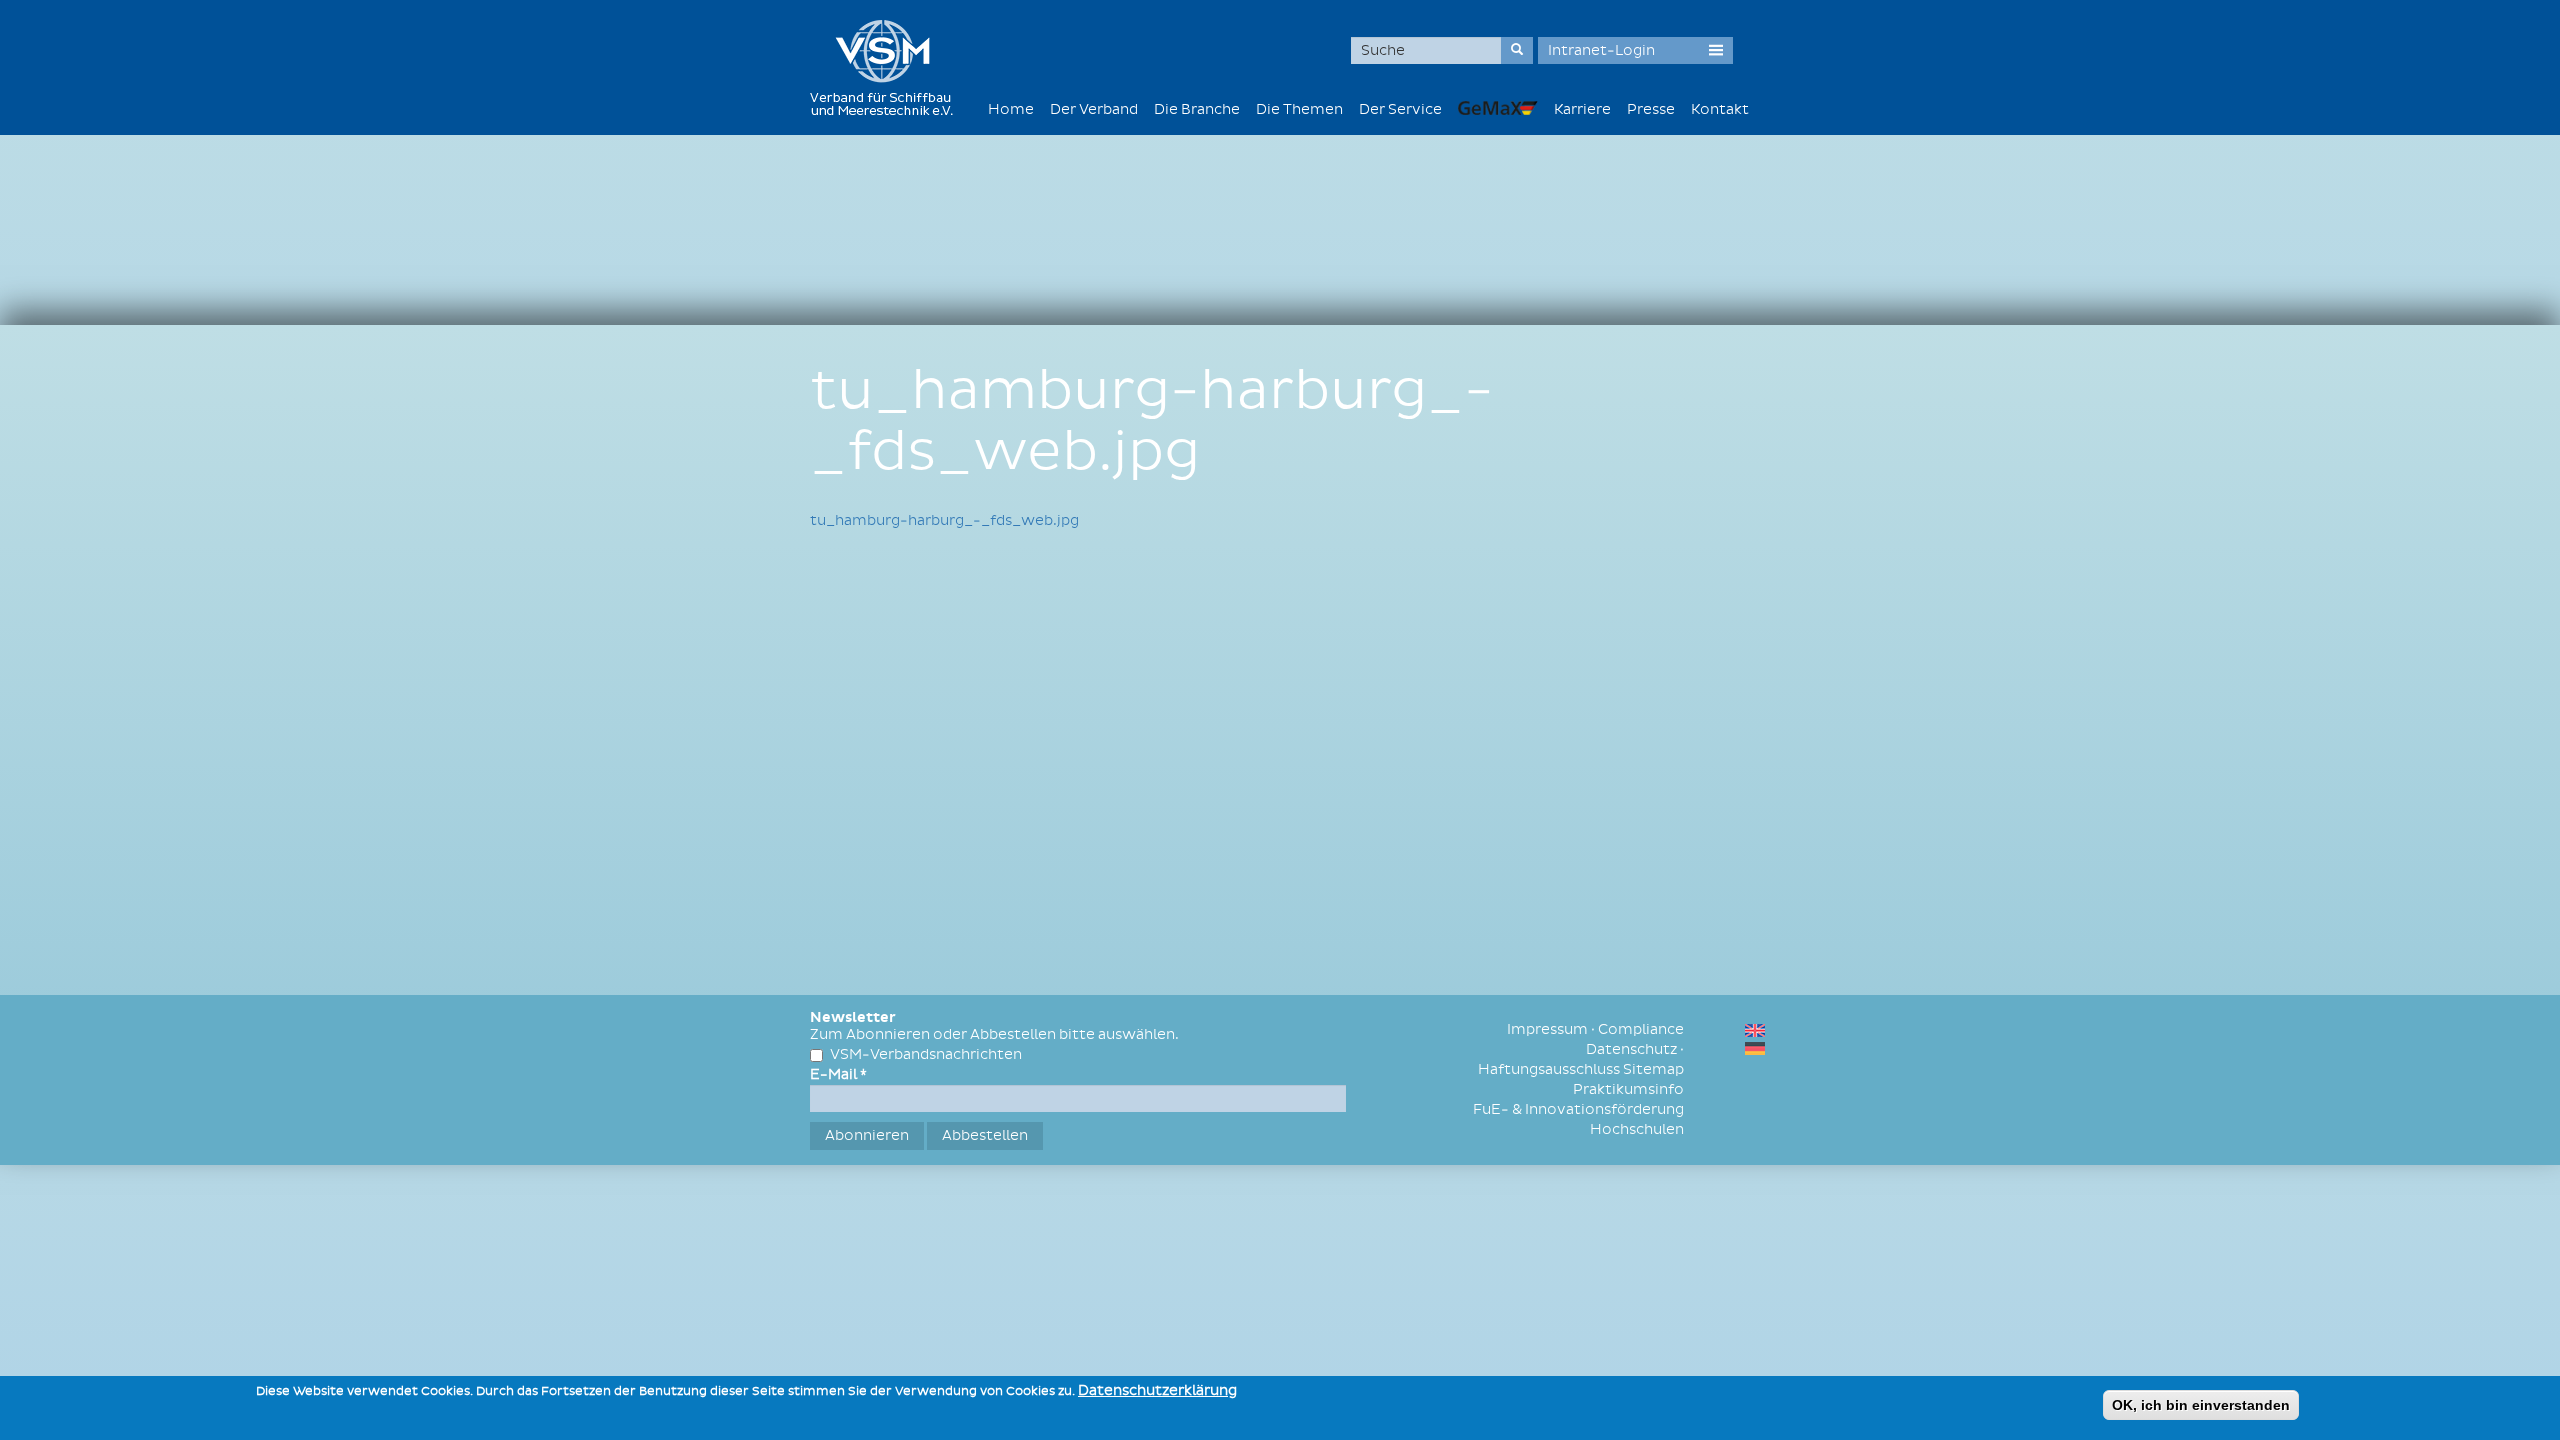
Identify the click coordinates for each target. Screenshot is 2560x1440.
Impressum (1547, 1029)
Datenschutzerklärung (1157, 1390)
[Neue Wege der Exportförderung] (1498, 107)
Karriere (1582, 109)
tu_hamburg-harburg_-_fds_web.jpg (944, 520)
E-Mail (838, 1074)
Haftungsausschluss (1549, 1069)
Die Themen (1299, 109)
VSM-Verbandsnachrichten (926, 1054)
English (1755, 1030)
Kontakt (1720, 109)
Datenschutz (1631, 1049)
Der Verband (1094, 109)
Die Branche (1197, 109)
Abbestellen (985, 1135)
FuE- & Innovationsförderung (1578, 1109)
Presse (1651, 109)
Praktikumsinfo (1628, 1089)
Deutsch (1755, 1048)
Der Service (1400, 109)
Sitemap (1653, 1069)
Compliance (1641, 1029)
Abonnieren (867, 1135)
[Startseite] (889, 67)
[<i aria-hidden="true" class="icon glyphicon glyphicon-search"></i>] (1517, 50)
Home (1011, 109)
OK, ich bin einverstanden (2201, 1405)
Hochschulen (1637, 1129)
